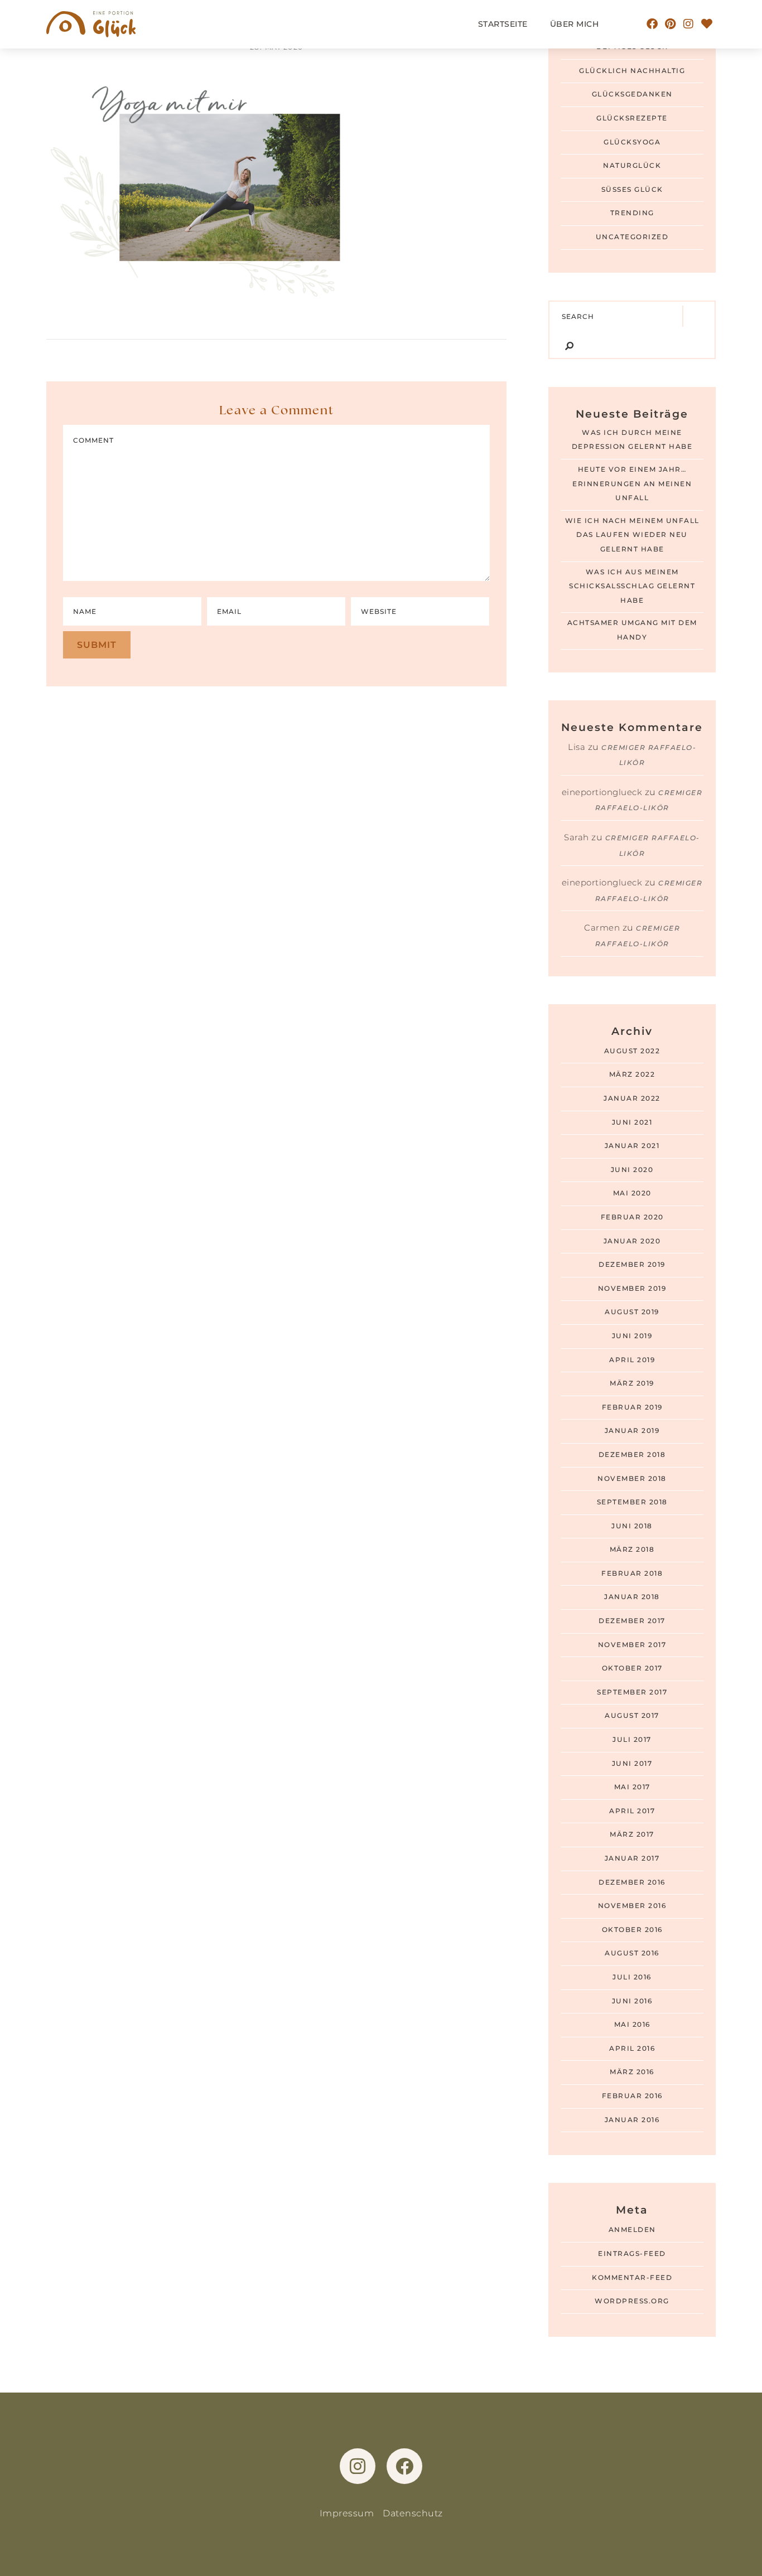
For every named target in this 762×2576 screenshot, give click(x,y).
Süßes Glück (632, 190)
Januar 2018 (632, 1597)
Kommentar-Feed (632, 2278)
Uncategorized (632, 237)
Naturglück (632, 166)
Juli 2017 (632, 1740)
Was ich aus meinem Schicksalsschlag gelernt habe (632, 586)
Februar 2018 (632, 1573)
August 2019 (632, 1312)
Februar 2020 (632, 1217)
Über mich (575, 24)
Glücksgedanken (632, 94)
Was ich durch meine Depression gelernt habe (632, 440)
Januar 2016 (632, 2120)
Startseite (503, 24)
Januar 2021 (632, 1146)
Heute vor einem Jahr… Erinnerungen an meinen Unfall (632, 484)
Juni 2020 (632, 1170)
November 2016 (632, 1906)
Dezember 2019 (632, 1265)
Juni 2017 (632, 1764)
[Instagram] (689, 24)
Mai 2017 (632, 1787)
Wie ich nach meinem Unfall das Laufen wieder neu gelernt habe (632, 535)
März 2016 (632, 2072)
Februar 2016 (632, 2096)
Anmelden (632, 2230)
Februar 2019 (632, 1407)
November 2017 (632, 1645)
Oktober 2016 (632, 1930)
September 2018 (632, 1502)
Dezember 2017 (632, 1621)
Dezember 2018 (632, 1455)
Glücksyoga (632, 142)
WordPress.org (632, 2301)
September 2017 (632, 1692)
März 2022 (632, 1074)
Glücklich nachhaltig (632, 71)
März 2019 (632, 1383)
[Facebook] (653, 24)
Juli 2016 (632, 1977)
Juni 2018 (632, 1526)
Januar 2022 (632, 1098)
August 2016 (632, 1953)
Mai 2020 (632, 1193)
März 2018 (632, 1550)
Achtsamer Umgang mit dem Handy (632, 630)
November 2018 (632, 1479)
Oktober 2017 (632, 1668)
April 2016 (632, 2049)
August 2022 (632, 1051)
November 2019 (632, 1289)
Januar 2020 (632, 1241)
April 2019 (632, 1360)
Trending (632, 213)
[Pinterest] (671, 24)
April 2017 (632, 1811)
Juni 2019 (632, 1336)
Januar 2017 (632, 1858)
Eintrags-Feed (632, 2254)
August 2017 (632, 1716)
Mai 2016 (632, 2025)
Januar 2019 (632, 1431)
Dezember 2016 (632, 1882)
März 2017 (632, 1834)
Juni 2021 (632, 1122)
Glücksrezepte (632, 118)
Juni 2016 (632, 2001)
